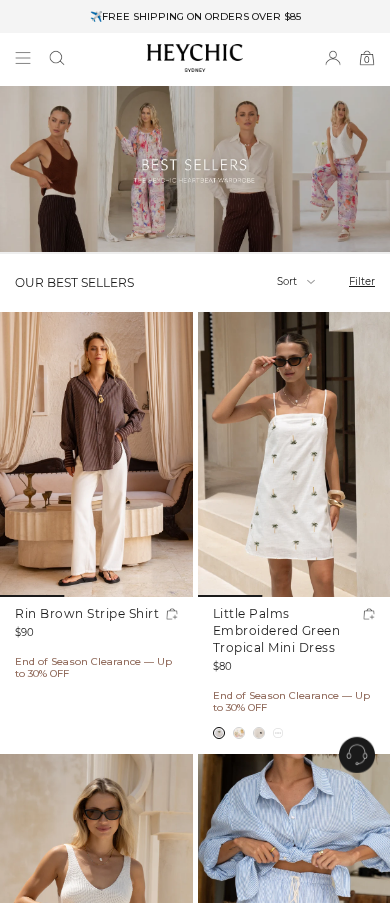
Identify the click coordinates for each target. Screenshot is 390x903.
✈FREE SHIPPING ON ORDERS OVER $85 (195, 16)
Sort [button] (288, 281)
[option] (195, 16)
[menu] (23, 58)
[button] (57, 58)
